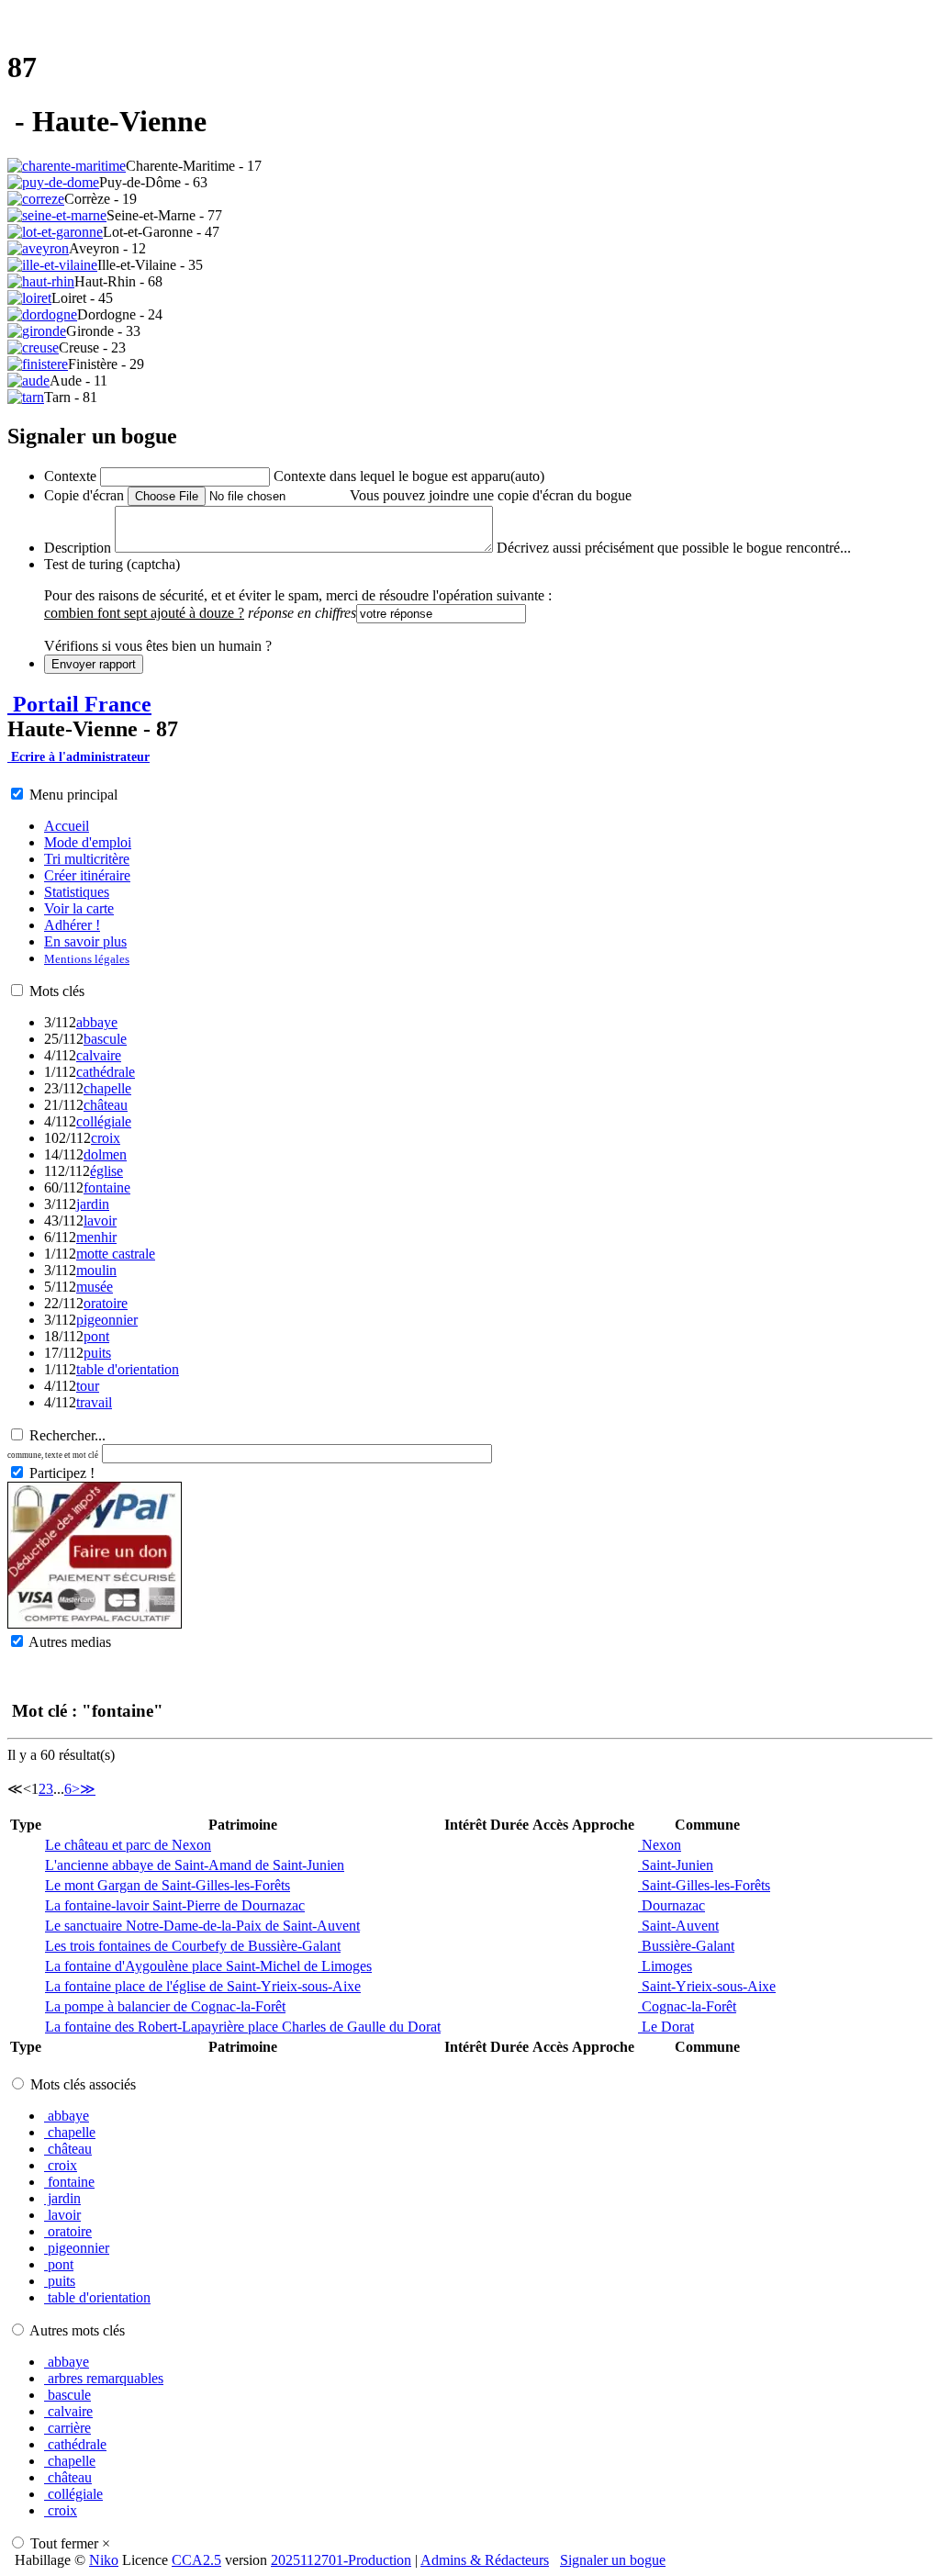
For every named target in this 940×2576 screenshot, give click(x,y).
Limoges (665, 1966)
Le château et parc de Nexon (128, 1845)
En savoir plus (85, 941)
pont (96, 1336)
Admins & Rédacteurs (485, 2560)
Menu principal (73, 795)
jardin (93, 1204)
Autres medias (70, 1642)
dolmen (105, 1154)
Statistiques (77, 892)
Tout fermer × (70, 2543)
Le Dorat (666, 2027)
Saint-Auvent (678, 1926)
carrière (67, 2428)
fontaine (107, 1187)
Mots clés (57, 991)
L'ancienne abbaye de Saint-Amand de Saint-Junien (195, 1865)
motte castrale (116, 1254)
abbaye (97, 1022)
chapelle (107, 1088)
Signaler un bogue (613, 2560)
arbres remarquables (104, 2378)
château (106, 1105)
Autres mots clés (77, 2330)
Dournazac (671, 1905)
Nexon (660, 1845)
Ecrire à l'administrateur (78, 757)
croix (106, 1138)
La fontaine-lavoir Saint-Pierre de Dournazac (175, 1905)
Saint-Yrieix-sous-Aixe (707, 1986)
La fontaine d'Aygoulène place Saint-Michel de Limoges (208, 1966)
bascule (105, 1039)
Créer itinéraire (87, 875)
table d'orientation (128, 1369)
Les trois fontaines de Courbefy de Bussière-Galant (193, 1946)
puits (97, 1353)
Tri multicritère (87, 859)
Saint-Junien (676, 1865)
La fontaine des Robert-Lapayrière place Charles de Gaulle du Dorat (243, 2027)
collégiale (104, 1121)
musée (95, 1287)
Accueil (67, 826)
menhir (96, 1237)
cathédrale (106, 1072)
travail (94, 1402)
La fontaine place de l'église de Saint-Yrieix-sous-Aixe (203, 1986)
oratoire (106, 1303)
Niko (104, 2560)
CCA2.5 (196, 2560)
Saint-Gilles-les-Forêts (704, 1885)
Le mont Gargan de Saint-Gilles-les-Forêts (168, 1885)
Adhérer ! (72, 925)
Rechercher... (67, 1435)
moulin (96, 1270)
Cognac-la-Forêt (687, 2006)
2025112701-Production (341, 2560)
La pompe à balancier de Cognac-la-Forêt (165, 2006)
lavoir (100, 1221)
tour (88, 1386)
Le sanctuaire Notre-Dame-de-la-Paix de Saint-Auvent (202, 1926)
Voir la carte (79, 908)
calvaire (99, 1055)
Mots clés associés (83, 2084)
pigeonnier (107, 1320)
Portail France (79, 704)
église (106, 1171)
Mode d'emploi (88, 842)
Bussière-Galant (686, 1946)
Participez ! (62, 1473)
